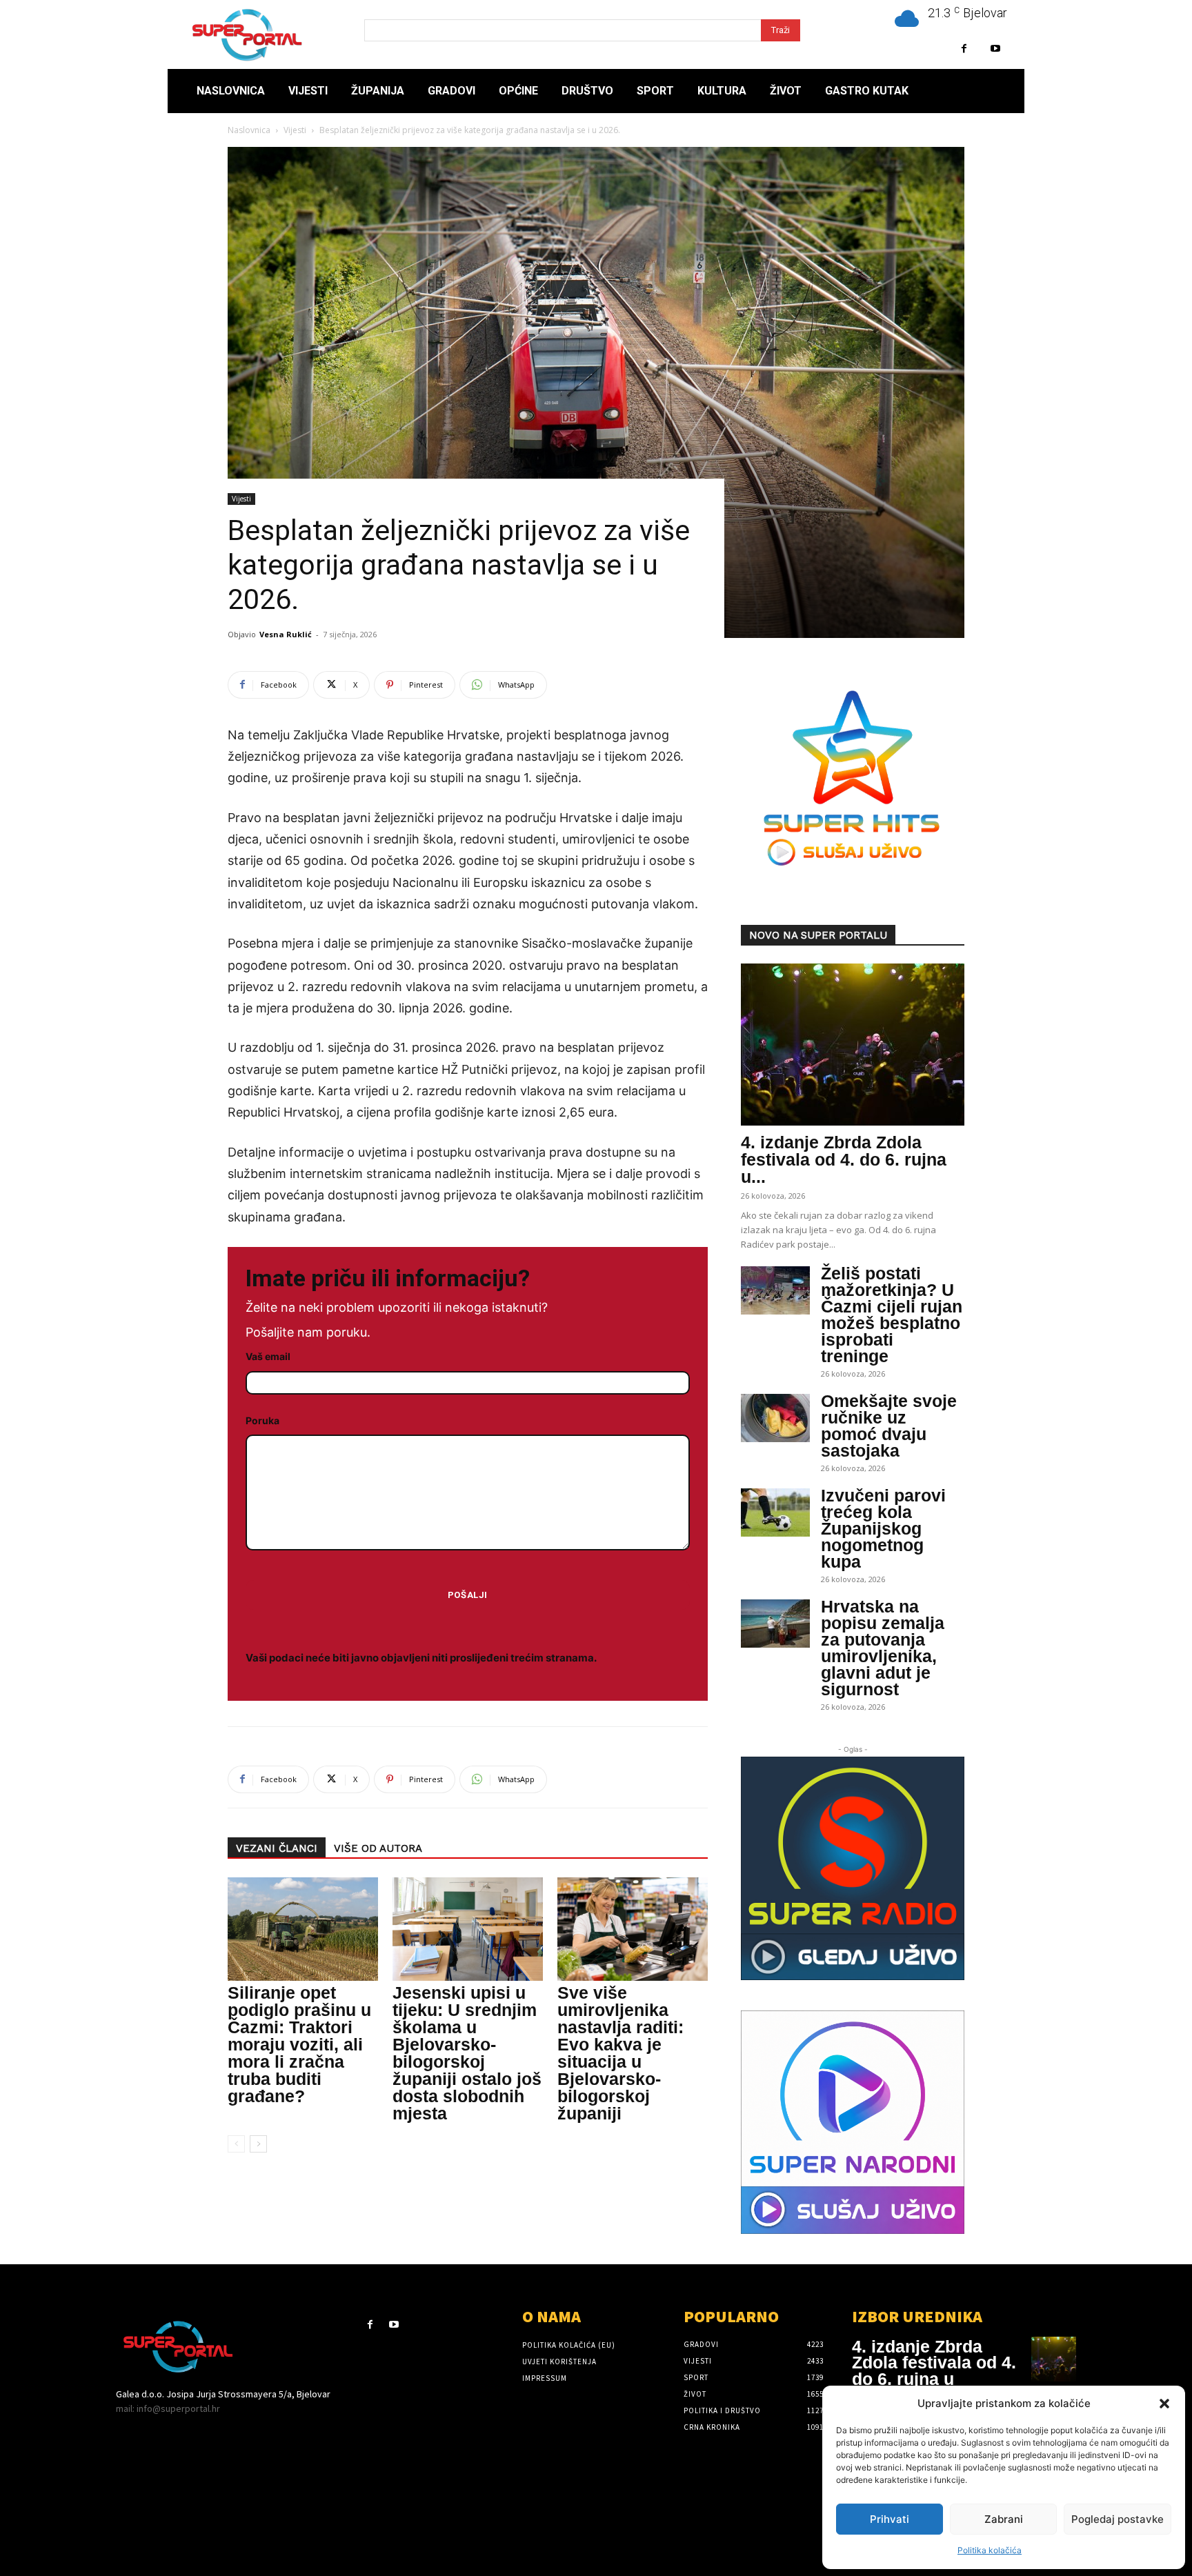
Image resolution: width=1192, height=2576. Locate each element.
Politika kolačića (990, 2550)
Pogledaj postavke (1117, 2519)
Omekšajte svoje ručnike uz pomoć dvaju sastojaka (889, 1426)
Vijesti (295, 130)
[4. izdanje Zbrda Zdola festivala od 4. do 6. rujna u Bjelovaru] (853, 1045)
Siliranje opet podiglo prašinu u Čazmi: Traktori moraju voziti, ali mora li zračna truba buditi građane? (299, 2044)
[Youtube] (995, 49)
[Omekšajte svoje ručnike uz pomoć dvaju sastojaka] (775, 1418)
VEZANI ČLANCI (277, 1848)
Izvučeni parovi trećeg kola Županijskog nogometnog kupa (883, 1528)
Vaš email (268, 1356)
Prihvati (890, 2519)
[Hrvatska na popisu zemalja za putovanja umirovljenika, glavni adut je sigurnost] (775, 1624)
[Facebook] (964, 49)
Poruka (262, 1420)
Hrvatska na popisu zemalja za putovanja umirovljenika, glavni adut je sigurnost (883, 1648)
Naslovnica (249, 130)
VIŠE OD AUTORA (378, 1848)
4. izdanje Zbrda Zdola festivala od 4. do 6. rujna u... (844, 1159)
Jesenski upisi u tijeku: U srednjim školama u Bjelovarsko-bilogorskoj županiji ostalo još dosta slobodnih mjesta (467, 2053)
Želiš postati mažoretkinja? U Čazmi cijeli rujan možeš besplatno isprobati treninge (892, 1315)
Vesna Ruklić (286, 634)
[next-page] (258, 2144)
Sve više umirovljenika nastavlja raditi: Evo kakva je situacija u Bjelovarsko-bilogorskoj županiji (620, 2053)
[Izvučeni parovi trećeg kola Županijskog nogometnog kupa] (775, 1512)
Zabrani (1004, 2519)
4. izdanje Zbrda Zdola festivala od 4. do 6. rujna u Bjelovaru (934, 2371)
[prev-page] (236, 2144)
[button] (1164, 2404)
